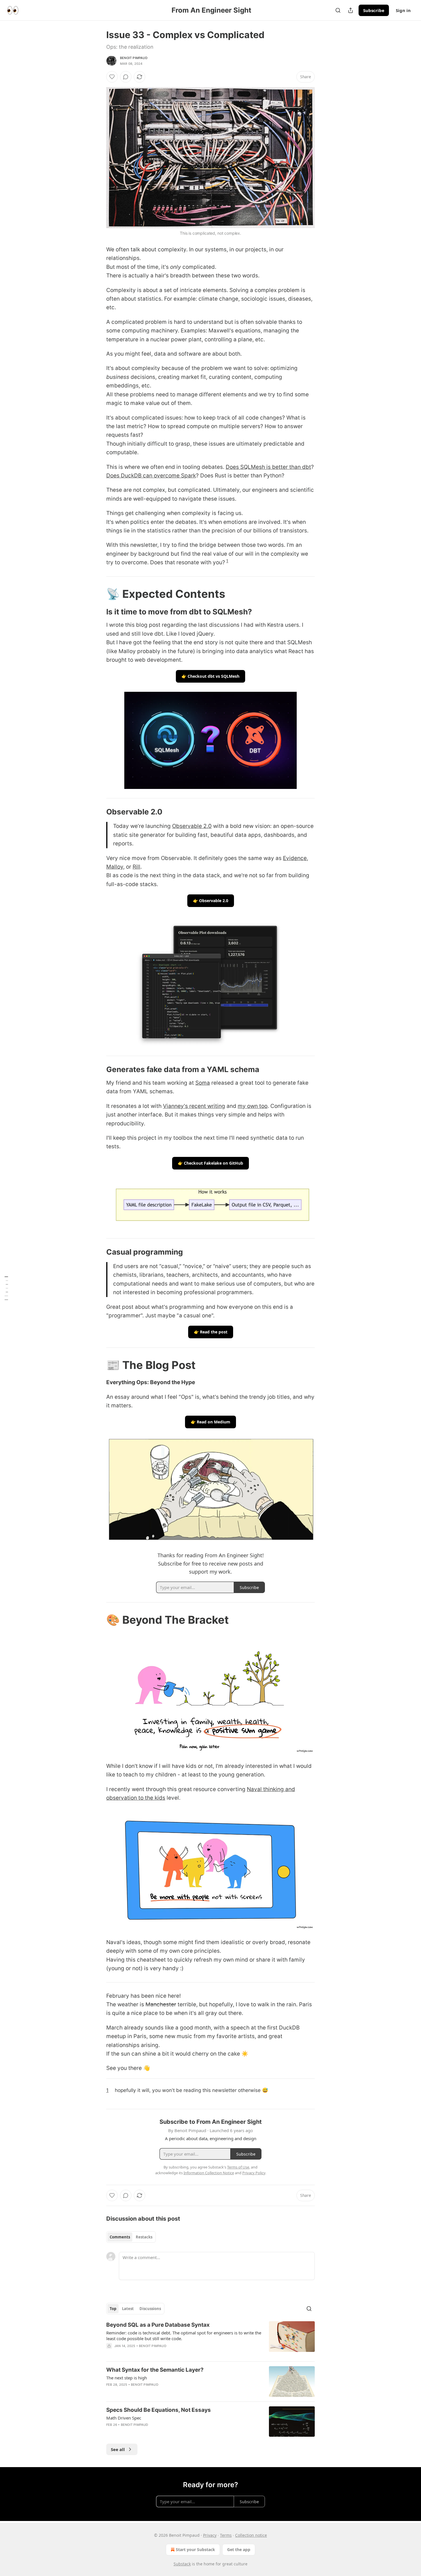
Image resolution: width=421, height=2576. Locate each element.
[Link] (98, 594)
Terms (226, 2535)
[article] (210, 2339)
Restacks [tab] (144, 2237)
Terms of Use (238, 2167)
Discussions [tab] (150, 2309)
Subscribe (374, 10)
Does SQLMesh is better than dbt (268, 467)
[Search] (338, 10)
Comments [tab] (120, 2237)
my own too (253, 1106)
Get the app (239, 2549)
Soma (203, 1083)
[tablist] (131, 2237)
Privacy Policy (254, 2173)
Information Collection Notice (209, 2173)
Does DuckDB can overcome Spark (151, 476)
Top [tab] (113, 2309)
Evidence (295, 858)
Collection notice (251, 2535)
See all (118, 2449)
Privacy (210, 2535)
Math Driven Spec (124, 2418)
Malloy (115, 867)
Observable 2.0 (192, 826)
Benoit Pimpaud (134, 58)
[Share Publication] (351, 10)
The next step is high (127, 2378)
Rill (136, 867)
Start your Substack (195, 2549)
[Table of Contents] (6, 1288)
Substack (182, 2564)
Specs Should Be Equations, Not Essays (159, 2410)
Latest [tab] (128, 2309)
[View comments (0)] (126, 77)
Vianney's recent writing (194, 1106)
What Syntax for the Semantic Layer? (155, 2370)
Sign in (403, 10)
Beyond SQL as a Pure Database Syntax (158, 2325)
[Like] (112, 77)
